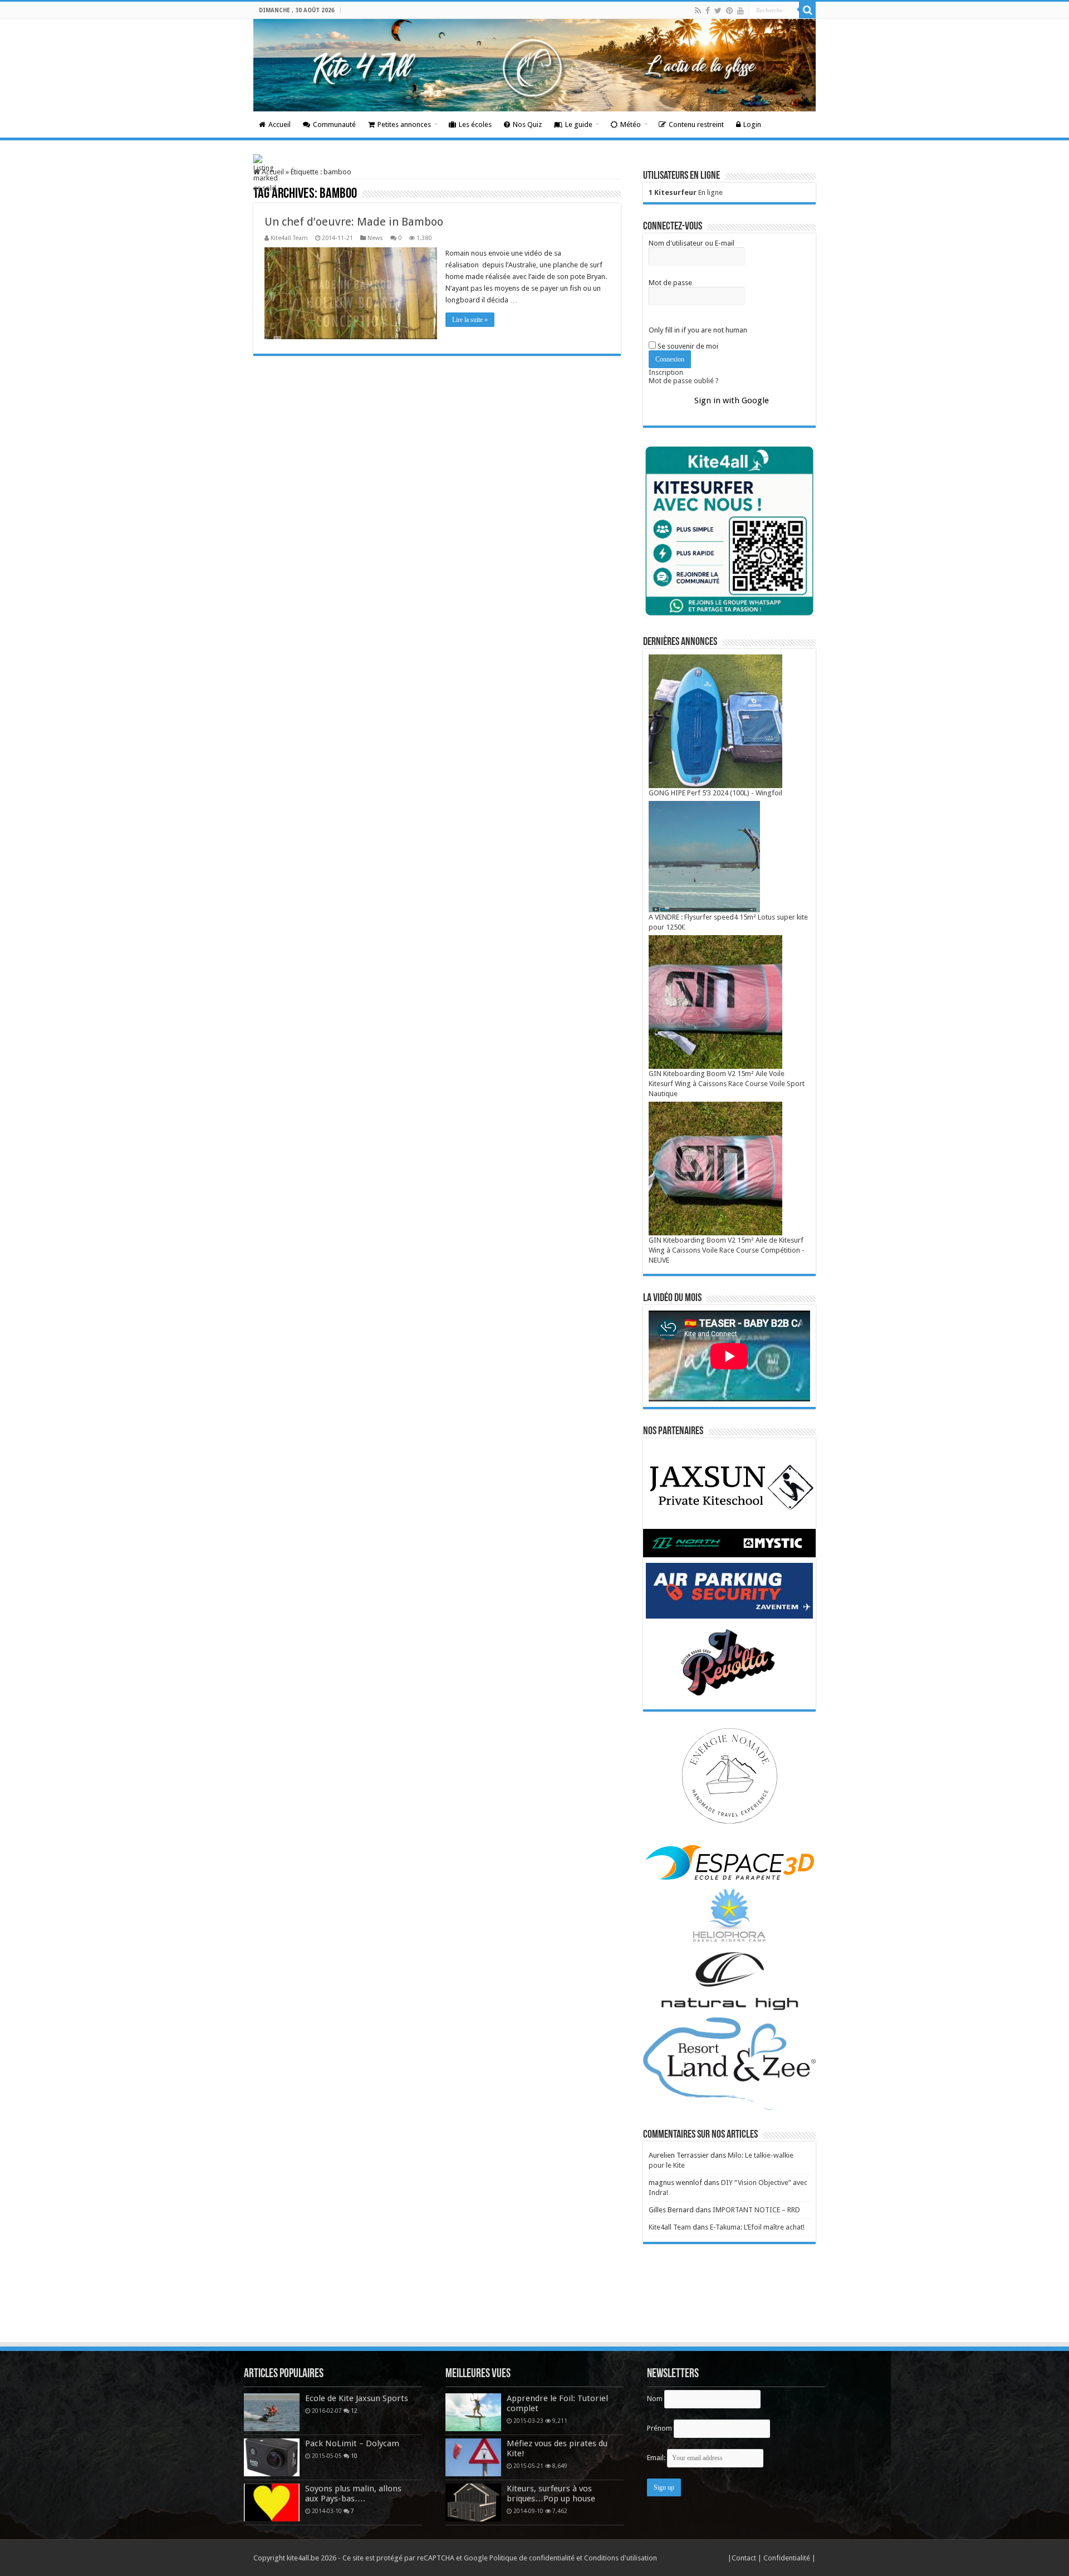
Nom (655, 2399)
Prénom (659, 2428)
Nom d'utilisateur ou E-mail (692, 243)
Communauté (334, 124)
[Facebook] (708, 11)
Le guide (579, 124)
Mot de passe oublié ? (684, 381)
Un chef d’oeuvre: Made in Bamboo (354, 222)
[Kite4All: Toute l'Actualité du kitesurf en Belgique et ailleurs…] (534, 65)
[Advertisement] (534, 2310)
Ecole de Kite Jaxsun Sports (357, 2398)
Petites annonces (404, 124)
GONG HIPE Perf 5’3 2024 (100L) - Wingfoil (715, 793)
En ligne (686, 192)
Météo (631, 124)
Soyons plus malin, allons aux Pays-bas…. (353, 2494)
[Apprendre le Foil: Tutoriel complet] (473, 2412)
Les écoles (475, 124)
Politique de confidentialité (532, 2558)
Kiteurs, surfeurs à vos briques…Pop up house (551, 2494)
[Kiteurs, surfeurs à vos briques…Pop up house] (473, 2502)
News (375, 238)
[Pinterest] (729, 11)
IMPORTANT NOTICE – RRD (756, 2210)
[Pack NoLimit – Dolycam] (272, 2457)
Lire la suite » (470, 320)
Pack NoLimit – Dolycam (352, 2443)
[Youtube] (741, 11)
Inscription (666, 372)
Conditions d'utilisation (621, 2558)
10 (354, 2456)
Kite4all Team (289, 238)
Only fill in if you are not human (698, 330)
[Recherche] (807, 10)
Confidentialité (788, 2558)
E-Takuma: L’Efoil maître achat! (757, 2227)
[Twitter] (718, 11)
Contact (745, 2558)
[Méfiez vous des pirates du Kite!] (473, 2457)
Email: (657, 2458)
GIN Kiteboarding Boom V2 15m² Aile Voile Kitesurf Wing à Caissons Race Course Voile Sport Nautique (727, 1084)
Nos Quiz (527, 124)
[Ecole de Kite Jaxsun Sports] (272, 2412)
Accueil (279, 124)
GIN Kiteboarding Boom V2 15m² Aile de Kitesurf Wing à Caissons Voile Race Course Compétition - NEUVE (727, 1250)
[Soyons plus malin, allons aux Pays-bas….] (272, 2502)
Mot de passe (670, 283)
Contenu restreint (696, 124)
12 (354, 2411)
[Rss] (698, 11)
